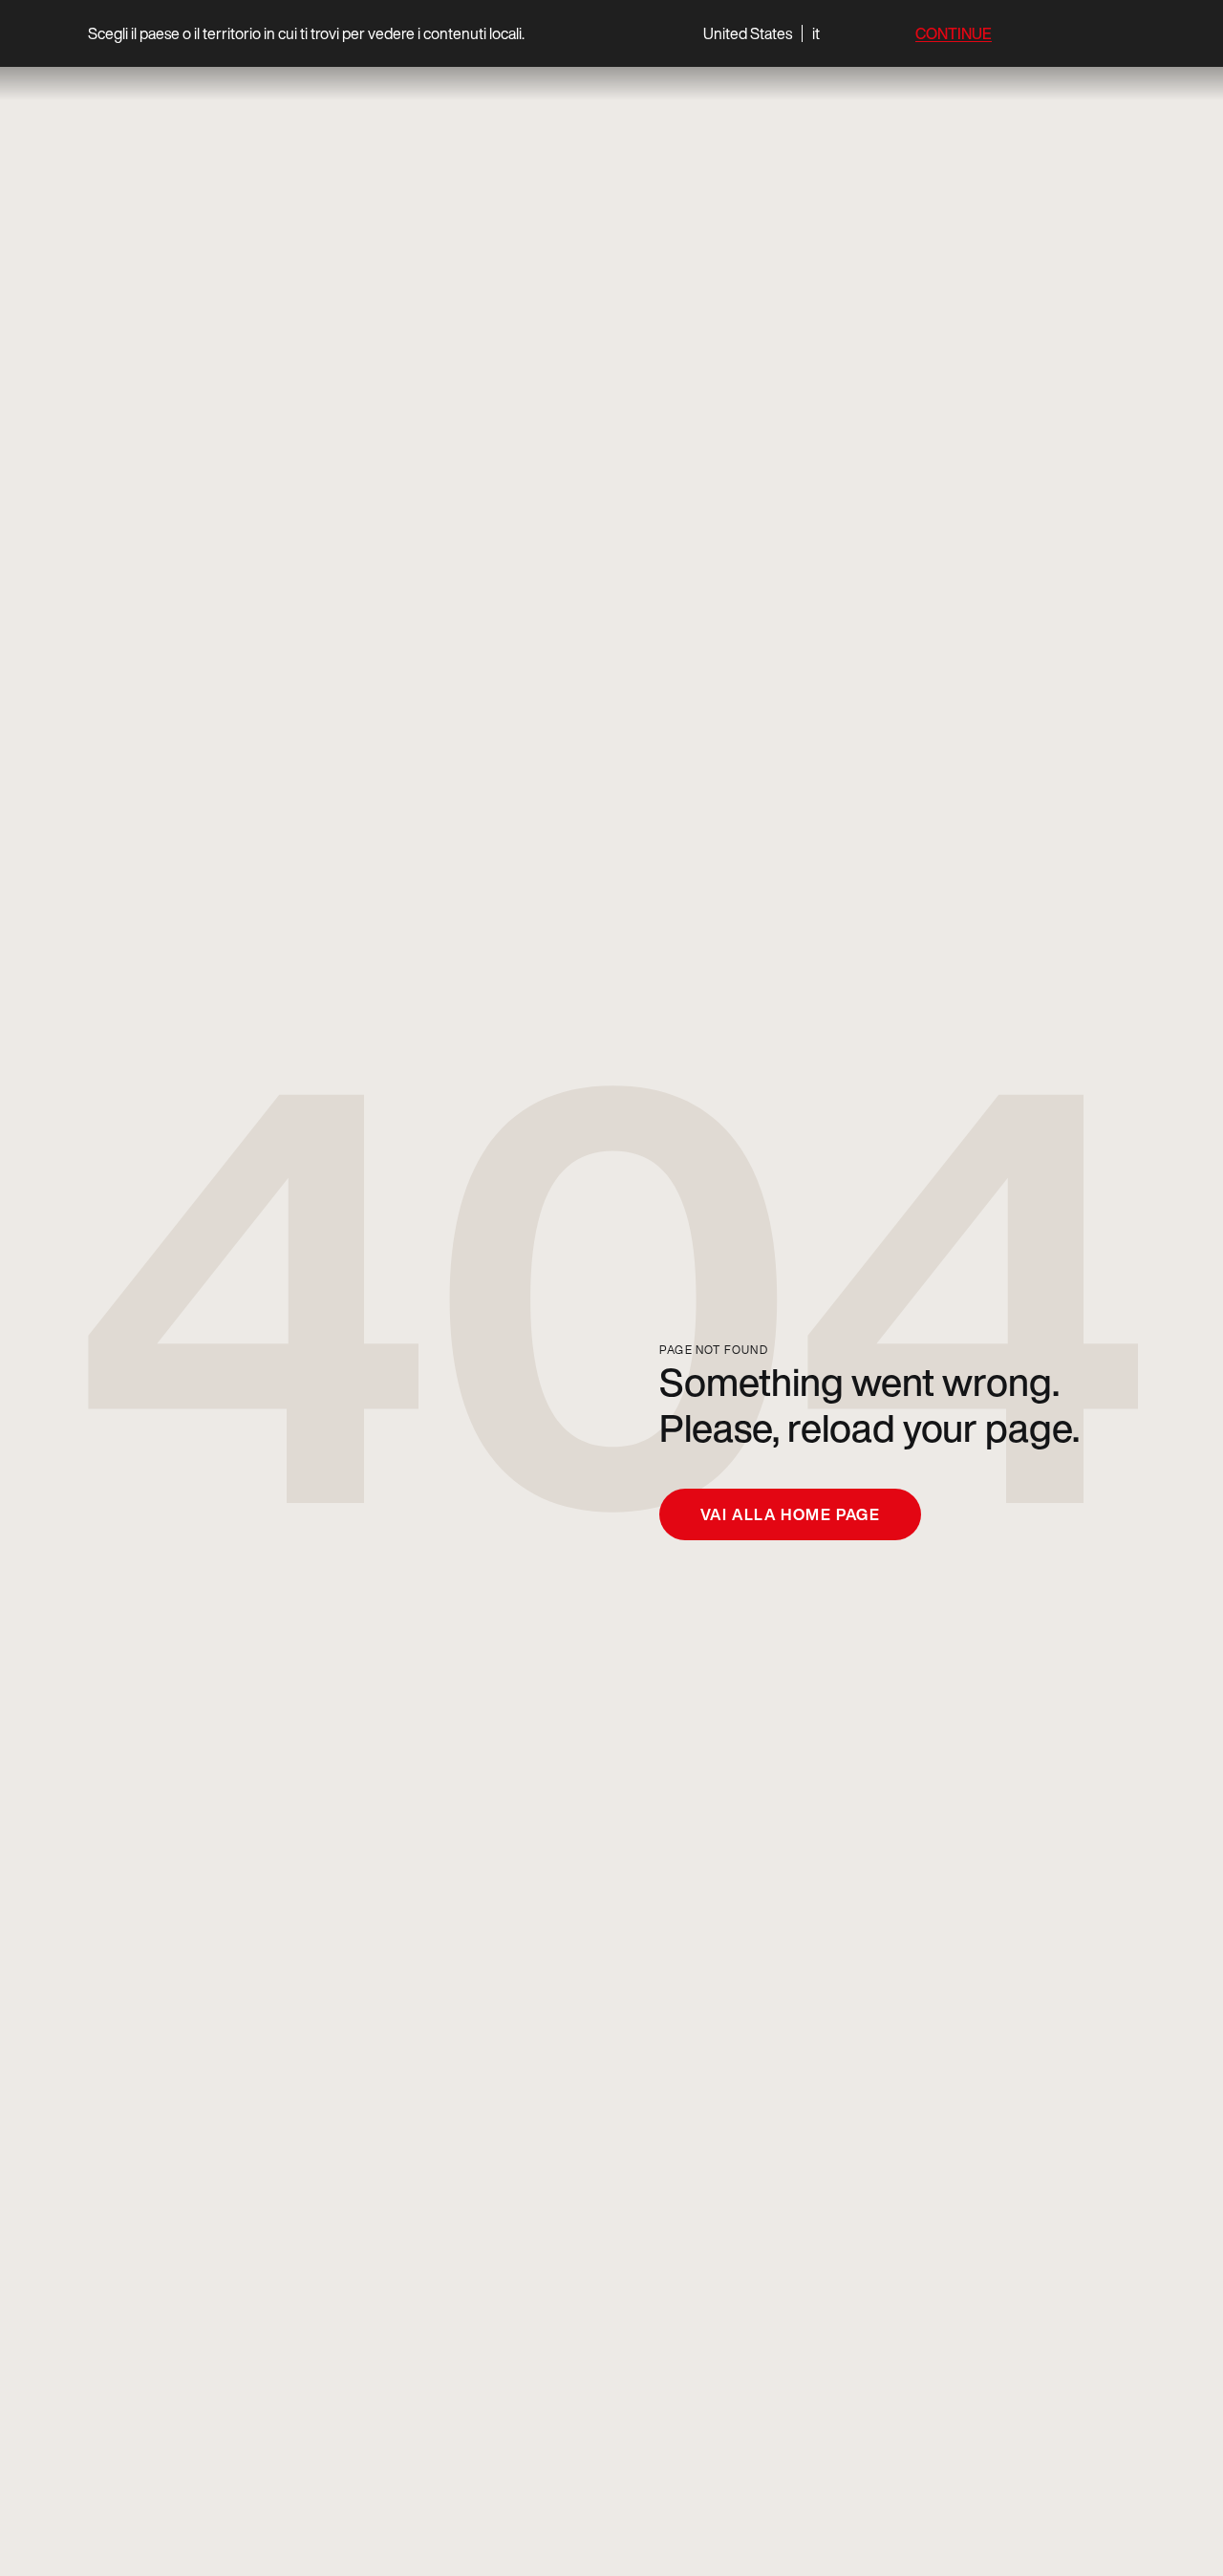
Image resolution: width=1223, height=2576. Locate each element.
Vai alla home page (791, 1514)
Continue (954, 34)
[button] (762, 33)
